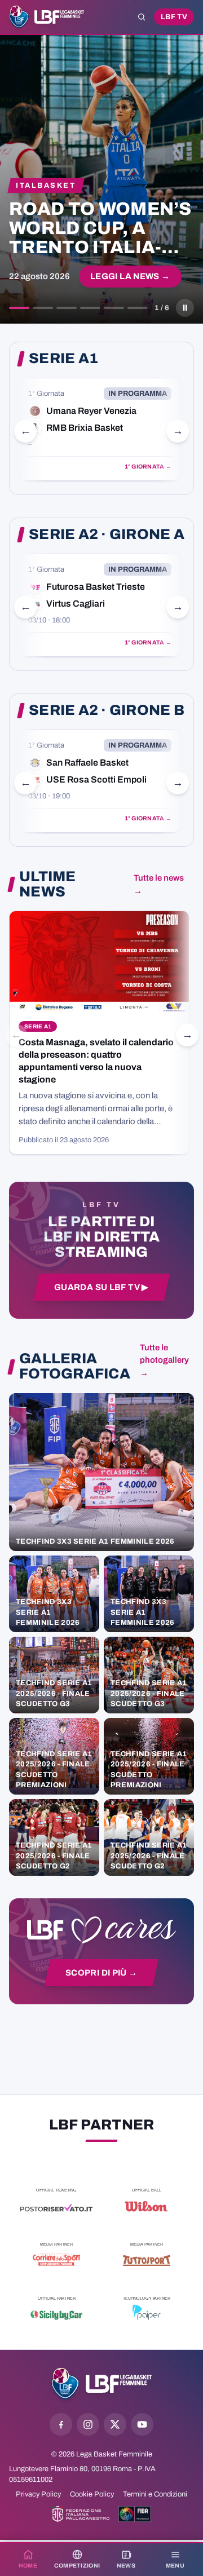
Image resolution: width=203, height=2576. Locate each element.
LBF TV (174, 17)
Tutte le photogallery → (164, 1360)
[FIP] (81, 2514)
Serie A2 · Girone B (107, 710)
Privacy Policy (38, 2494)
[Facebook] (61, 2424)
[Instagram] (88, 2424)
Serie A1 (63, 359)
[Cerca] (142, 17)
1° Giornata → (148, 467)
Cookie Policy (92, 2494)
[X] (115, 2424)
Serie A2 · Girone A (107, 534)
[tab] (19, 308)
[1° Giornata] (100, 429)
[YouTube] (142, 2424)
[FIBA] (134, 2514)
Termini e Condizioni (155, 2494)
